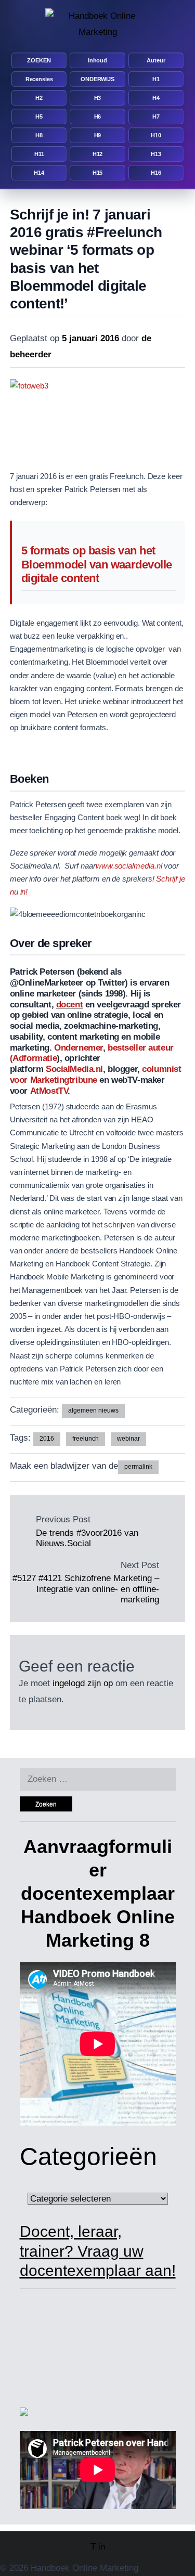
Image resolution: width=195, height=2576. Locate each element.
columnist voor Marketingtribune (96, 1075)
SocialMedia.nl (74, 1069)
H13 (156, 154)
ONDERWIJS (97, 79)
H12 (98, 154)
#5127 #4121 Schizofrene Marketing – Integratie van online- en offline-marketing (86, 1589)
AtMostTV (49, 1091)
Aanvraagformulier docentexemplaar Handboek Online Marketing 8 (98, 1893)
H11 (39, 154)
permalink (138, 1467)
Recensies (39, 79)
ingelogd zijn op (83, 1683)
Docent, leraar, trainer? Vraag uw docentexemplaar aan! (98, 2251)
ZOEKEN (39, 60)
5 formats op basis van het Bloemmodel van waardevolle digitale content (97, 565)
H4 (156, 98)
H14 (39, 173)
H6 (98, 116)
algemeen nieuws (93, 1410)
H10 (156, 135)
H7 (156, 116)
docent (69, 1005)
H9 (98, 135)
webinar (128, 1439)
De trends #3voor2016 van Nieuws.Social (87, 1538)
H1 (156, 79)
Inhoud (97, 60)
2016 (47, 1439)
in (102, 2547)
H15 (98, 173)
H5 (39, 116)
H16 (156, 173)
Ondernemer (79, 1048)
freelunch (86, 1439)
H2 (39, 98)
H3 (98, 98)
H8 (39, 135)
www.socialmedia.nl (129, 866)
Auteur (156, 60)
